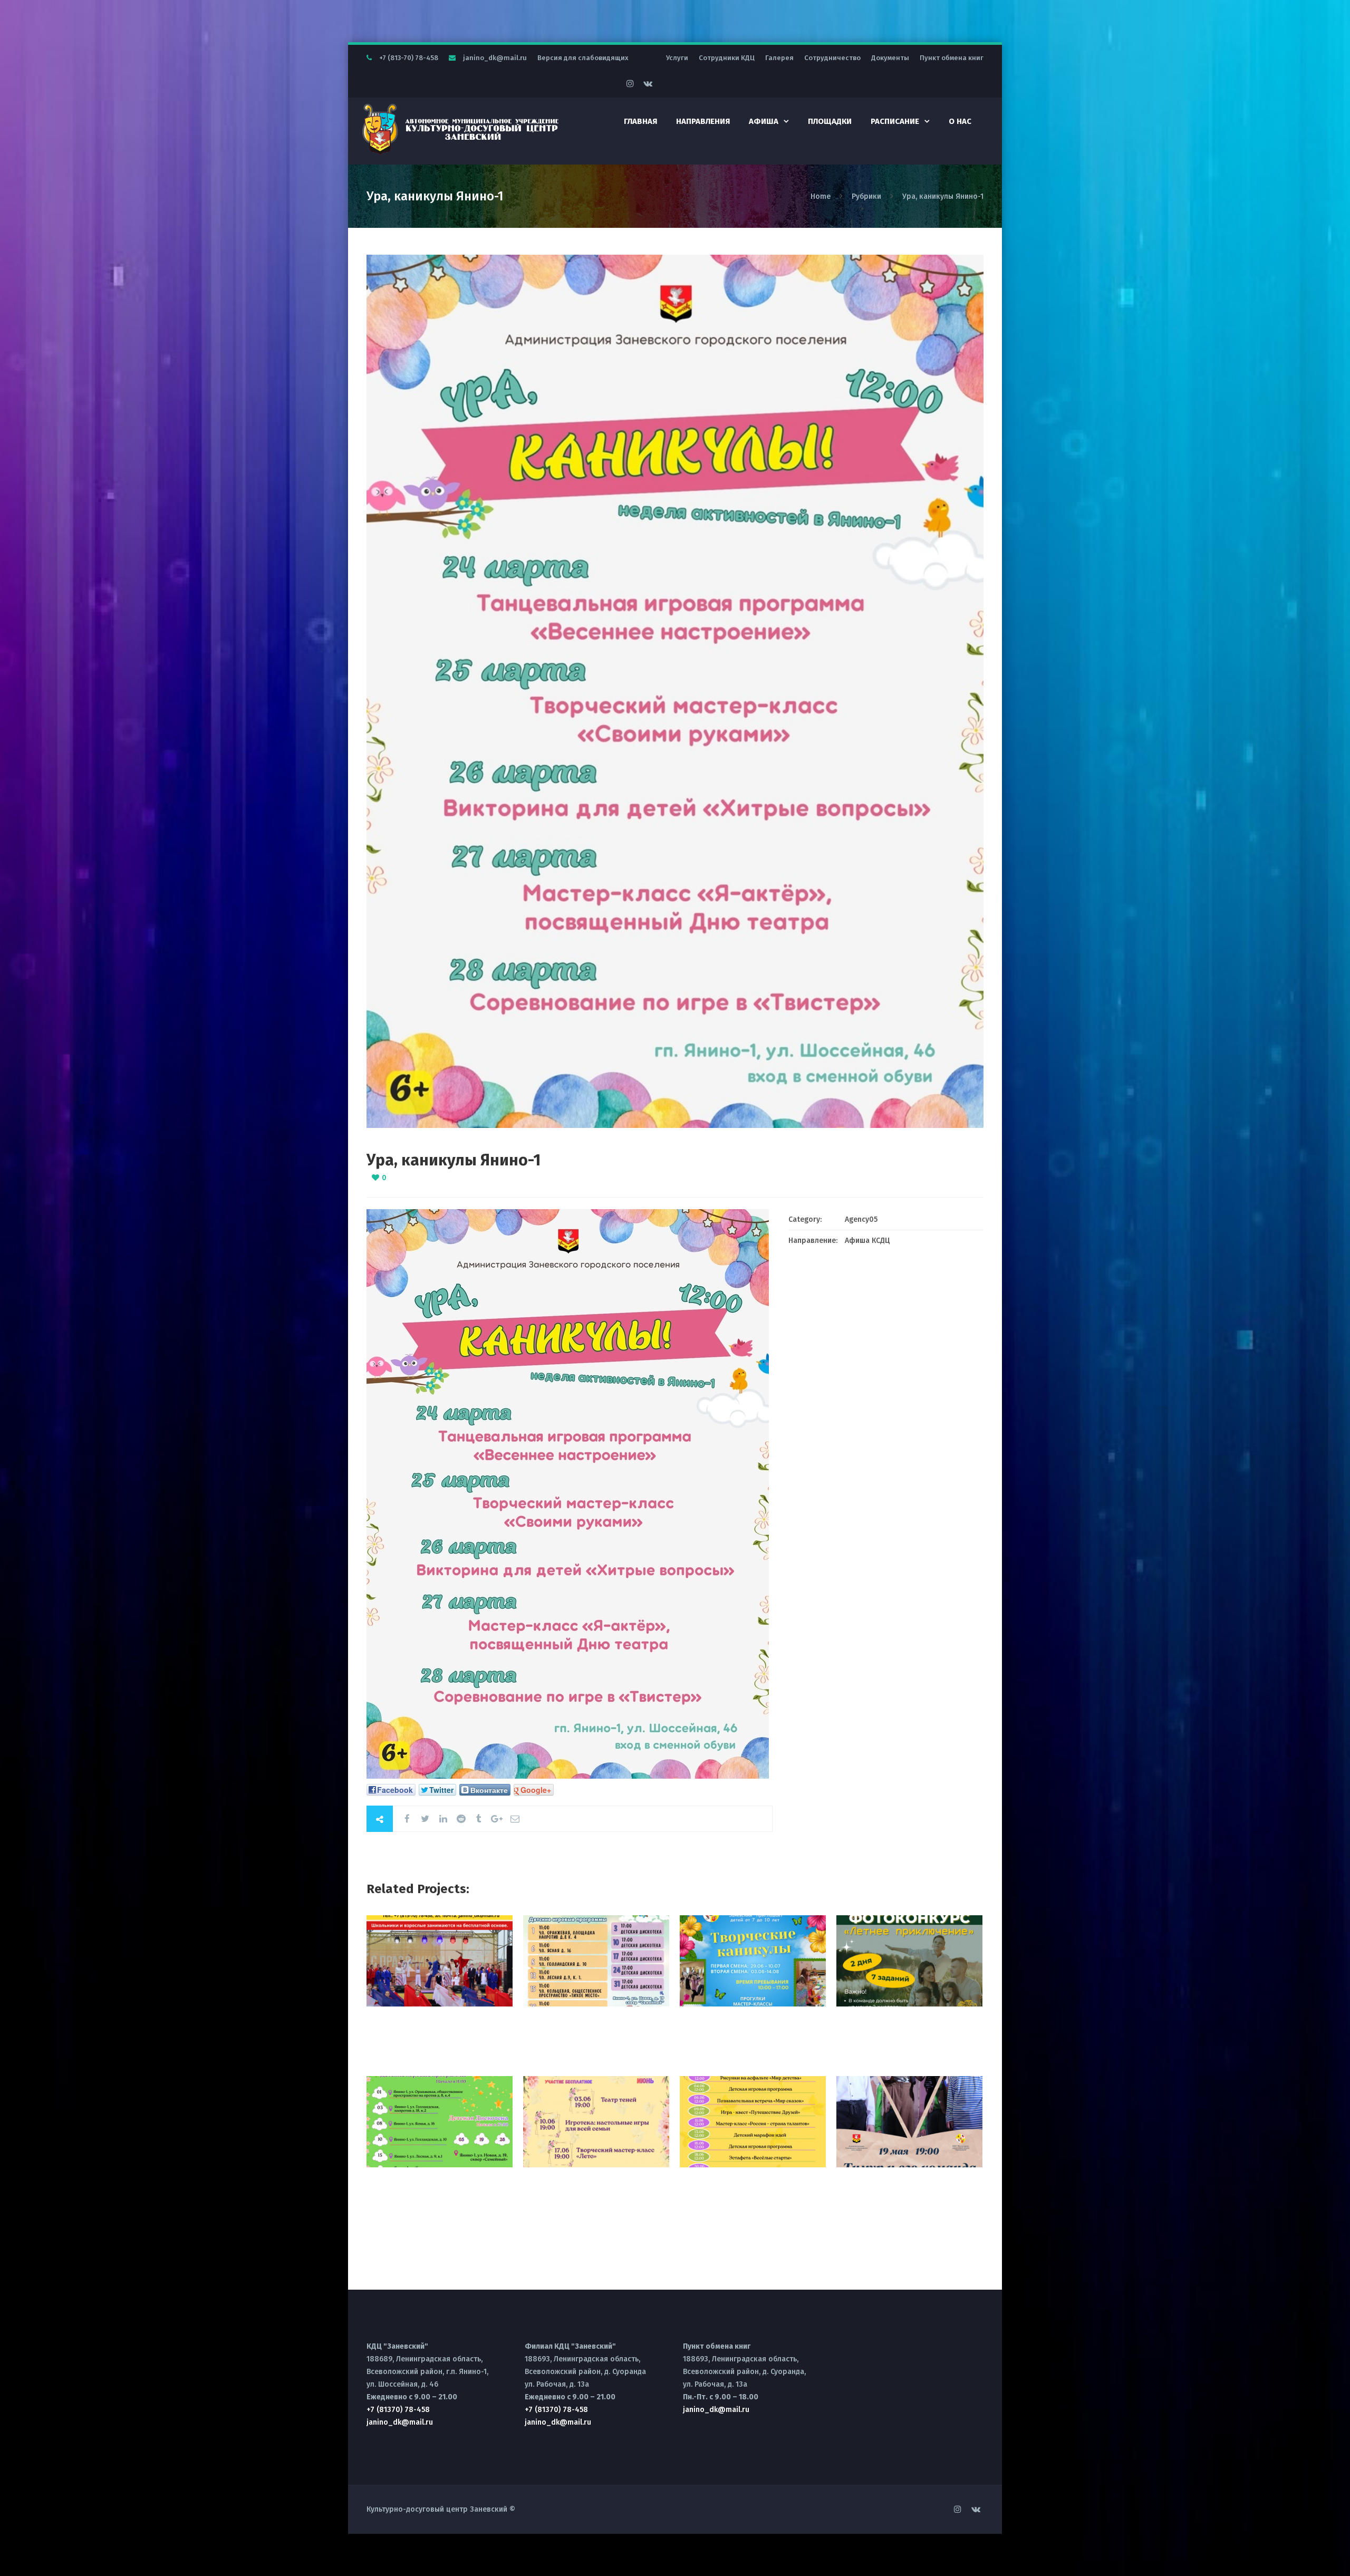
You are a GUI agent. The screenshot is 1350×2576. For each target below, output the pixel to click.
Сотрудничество (832, 58)
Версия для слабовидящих (583, 58)
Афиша (764, 121)
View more (440, 1961)
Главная (640, 121)
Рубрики (866, 196)
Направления (703, 121)
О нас (960, 121)
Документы (890, 58)
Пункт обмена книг (952, 58)
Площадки (830, 121)
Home (822, 196)
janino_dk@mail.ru (495, 58)
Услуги (677, 58)
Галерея (779, 58)
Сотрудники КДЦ (727, 58)
